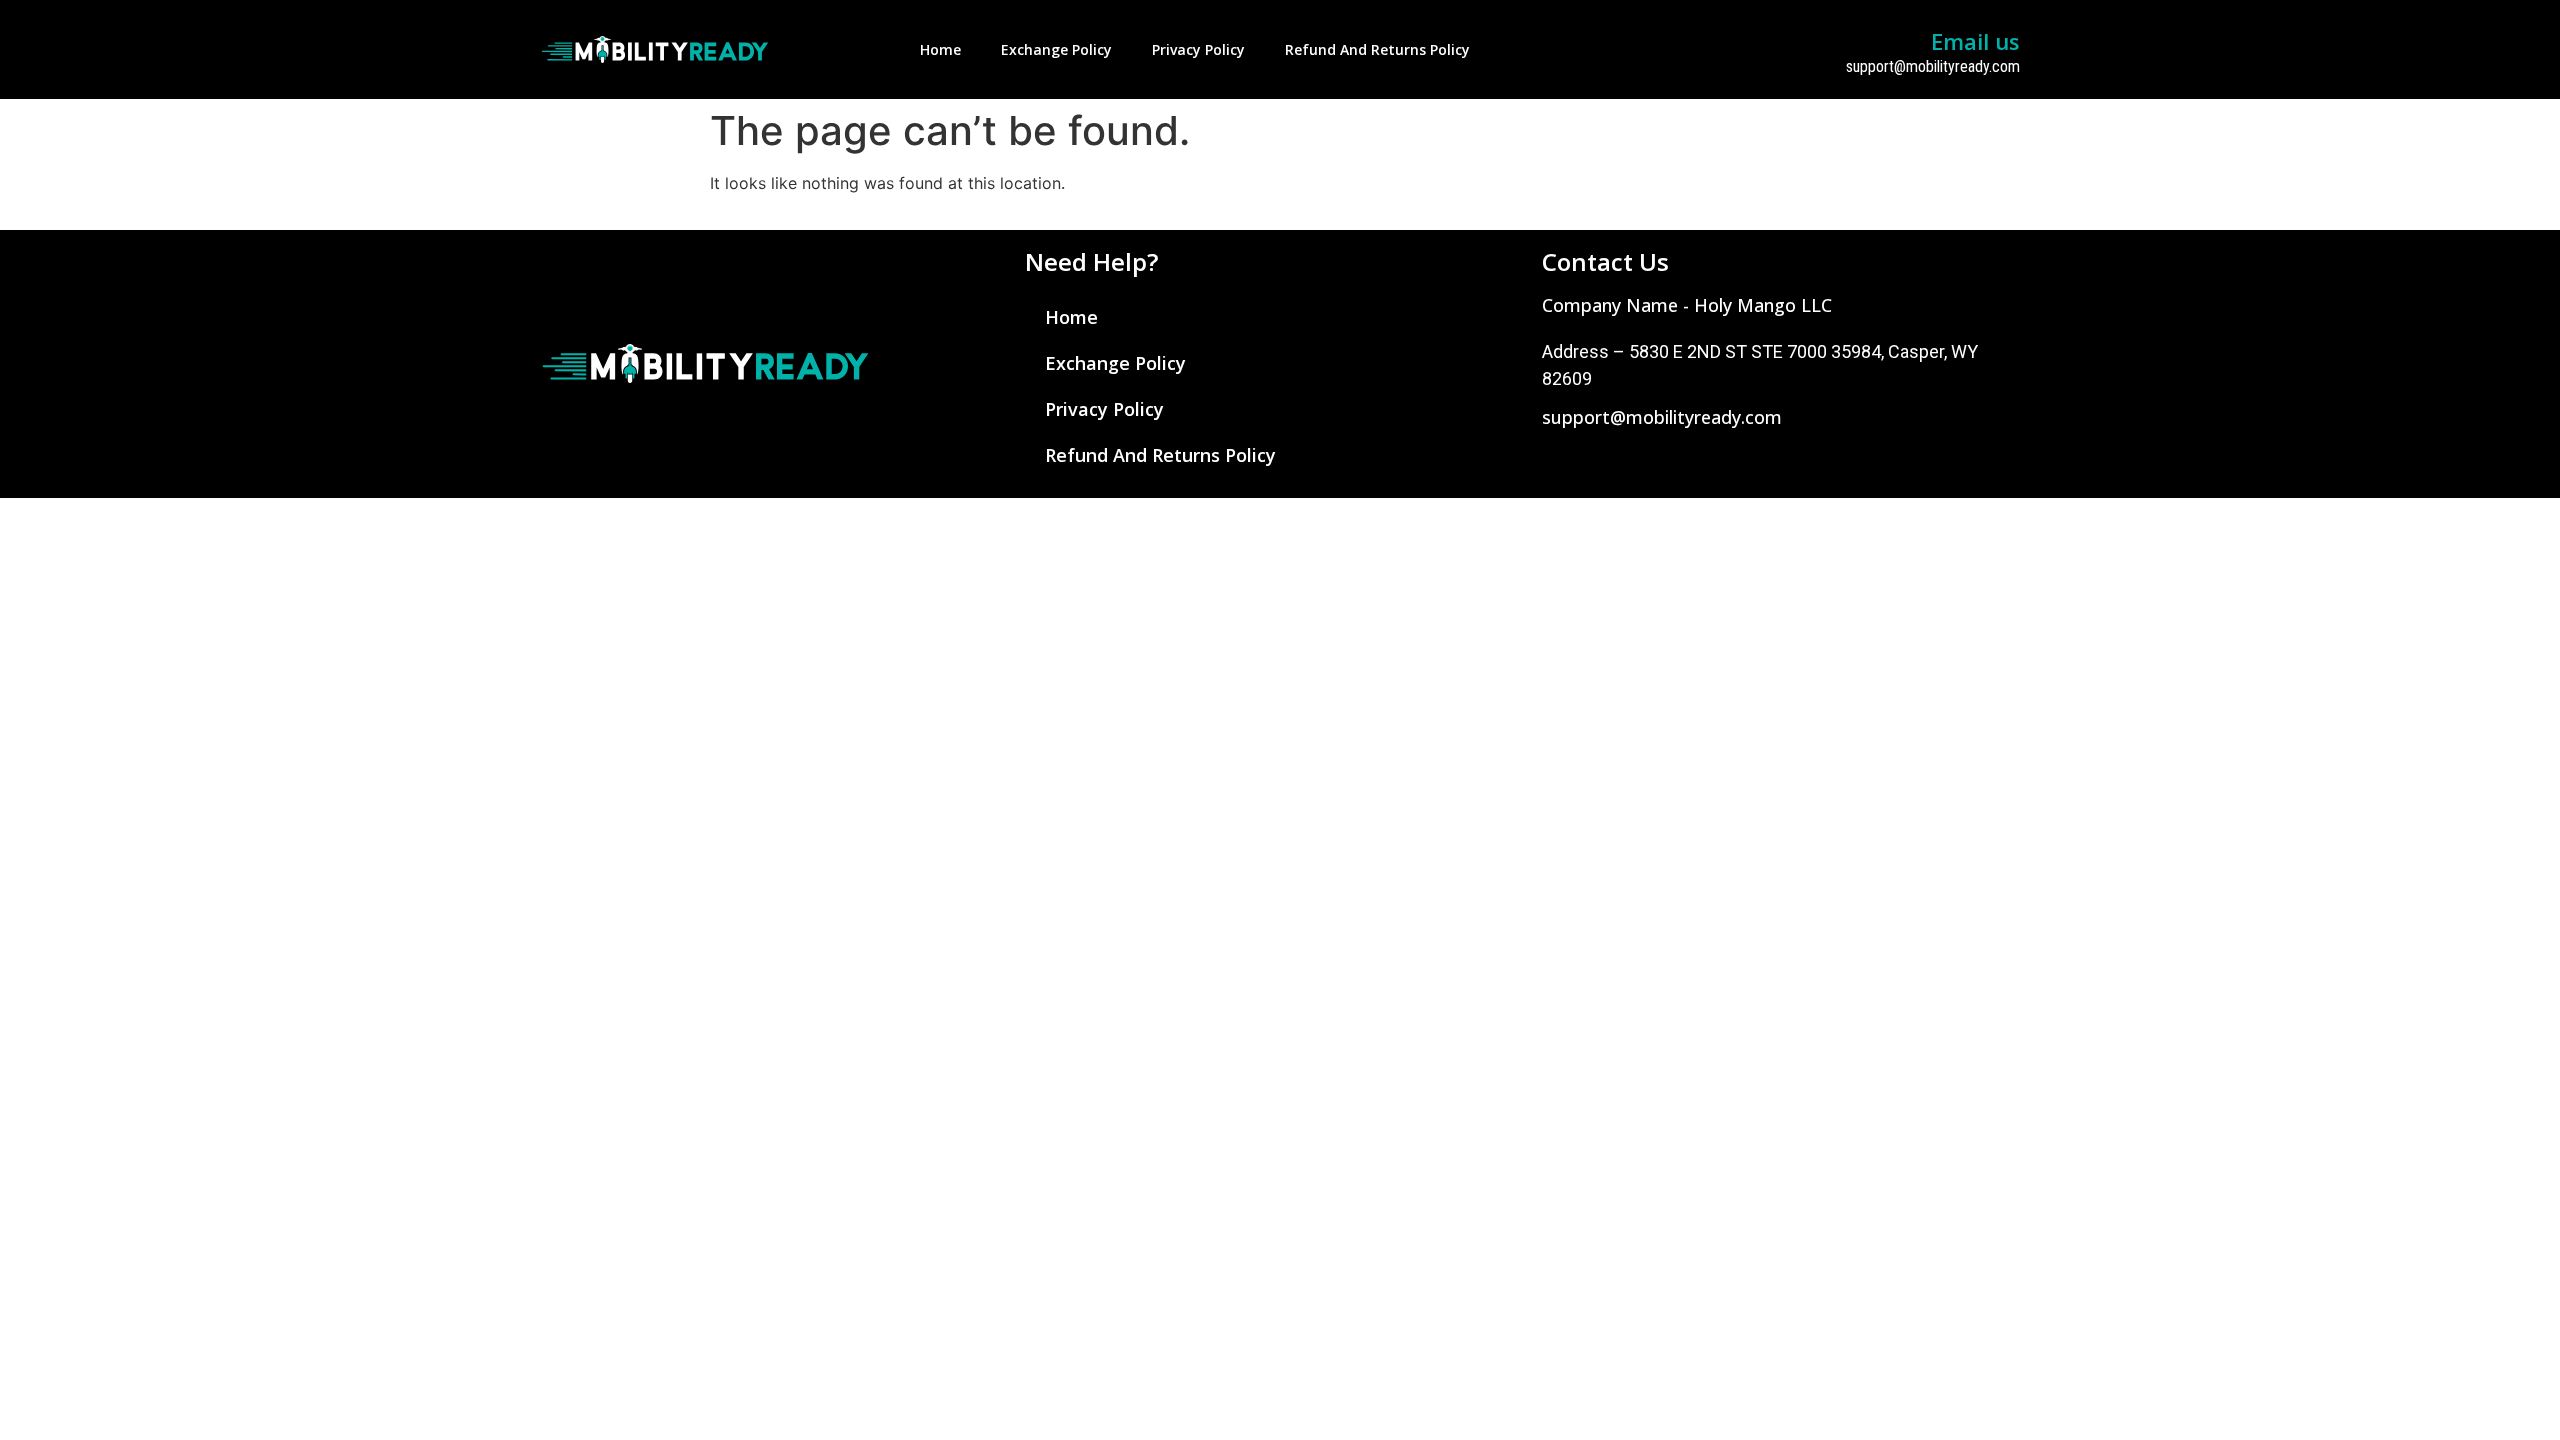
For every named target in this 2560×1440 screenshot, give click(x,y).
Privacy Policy (1198, 49)
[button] (1687, 305)
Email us (1975, 41)
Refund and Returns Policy (1377, 49)
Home (940, 49)
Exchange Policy (1056, 49)
